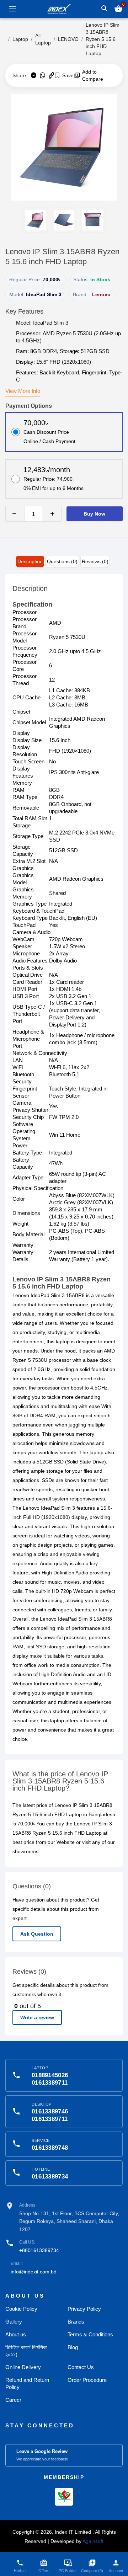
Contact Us (81, 2367)
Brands (76, 2322)
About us (16, 2334)
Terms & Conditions (90, 2334)
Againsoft (93, 2541)
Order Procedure (87, 2380)
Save (67, 75)
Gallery (14, 2322)
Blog (73, 2347)
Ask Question (37, 1934)
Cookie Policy (21, 2309)
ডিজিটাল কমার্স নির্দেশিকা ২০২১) (26, 2351)
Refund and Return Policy (27, 2383)
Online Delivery (23, 2367)
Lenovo (101, 294)
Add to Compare (93, 75)
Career (13, 2400)
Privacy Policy (84, 2309)
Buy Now (94, 514)
